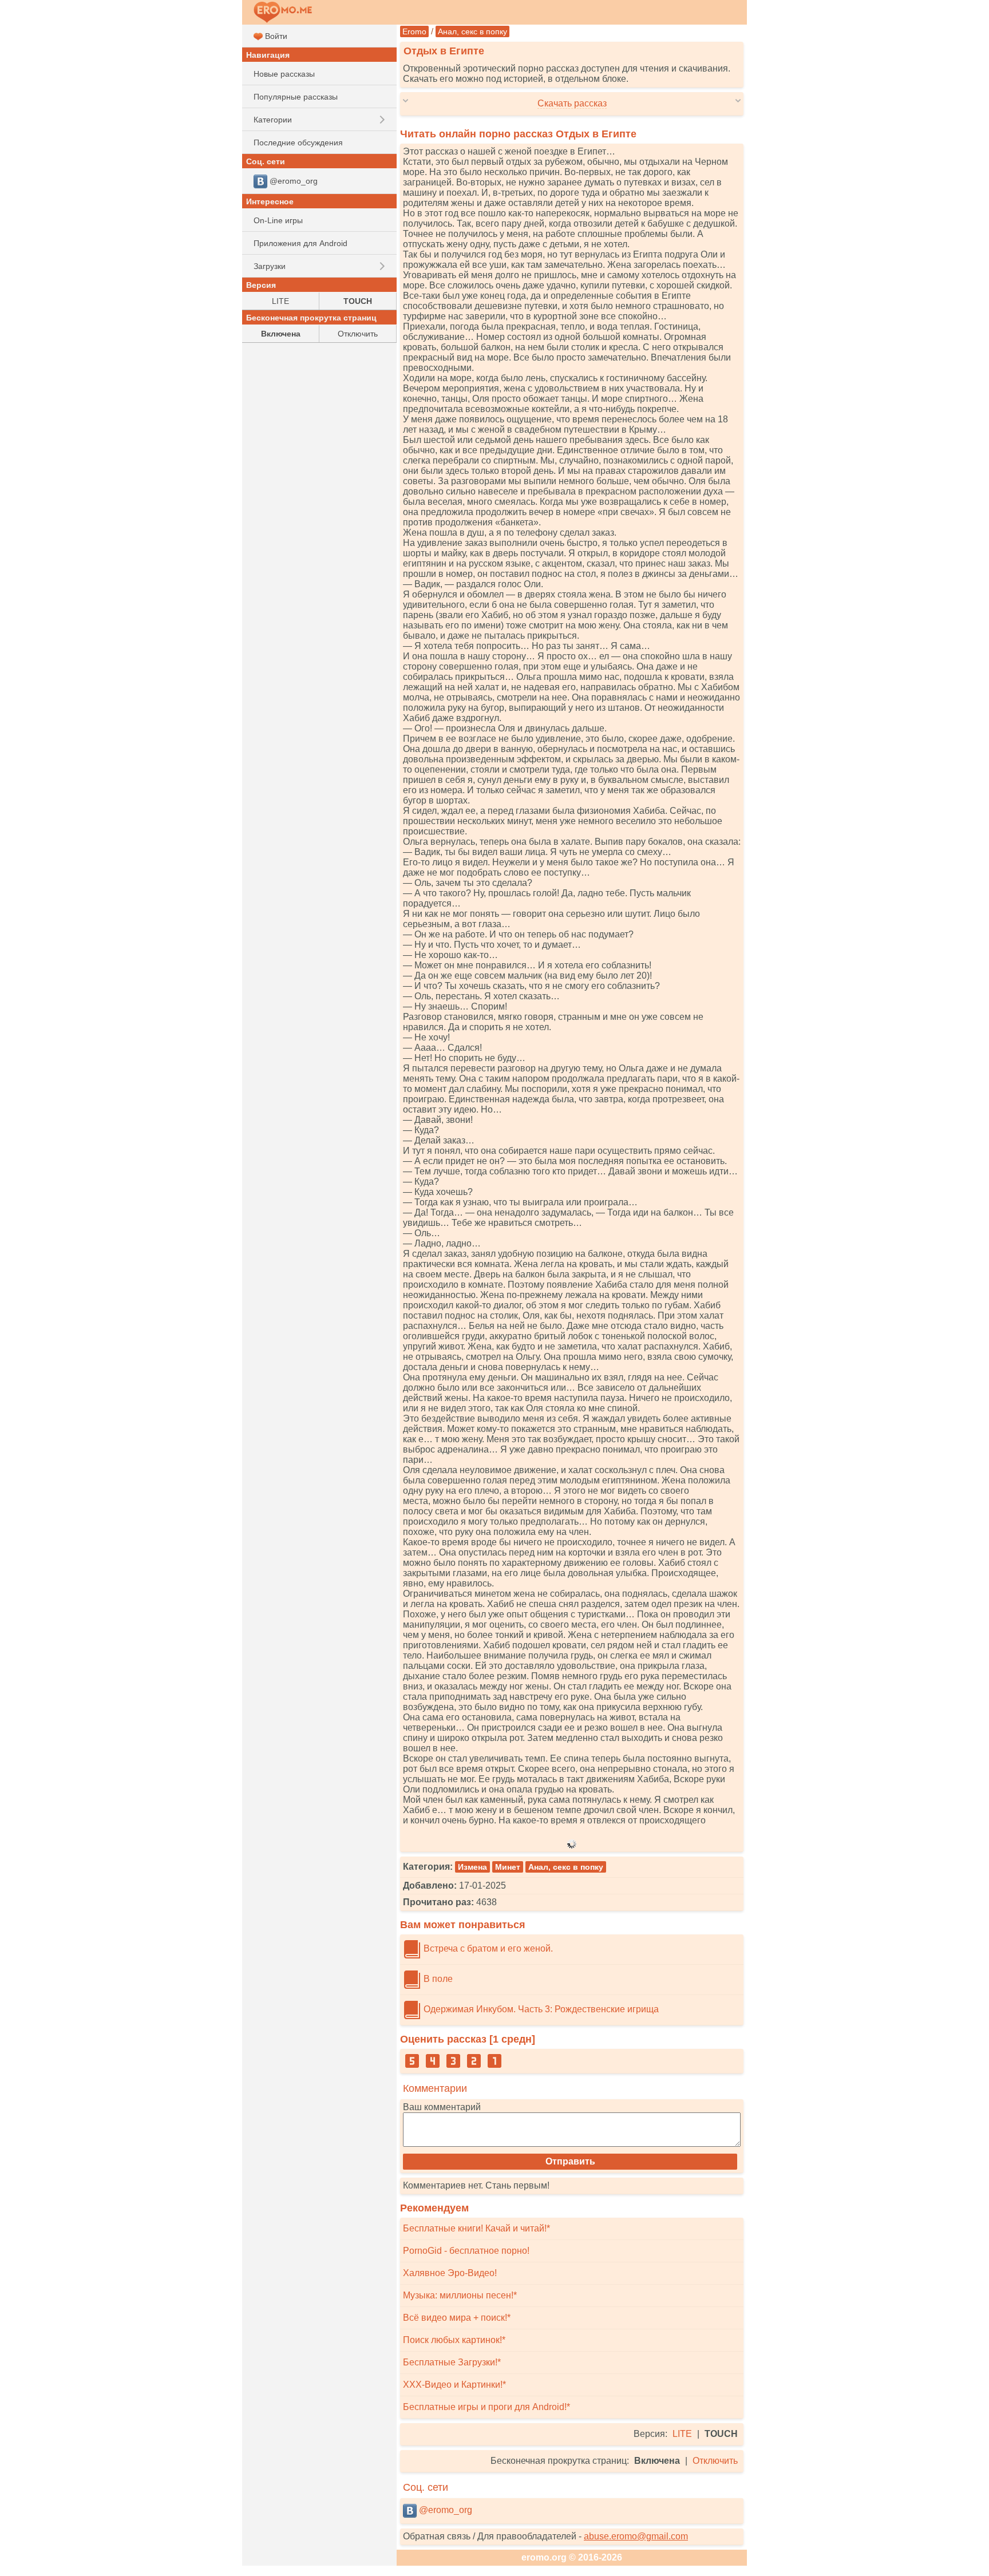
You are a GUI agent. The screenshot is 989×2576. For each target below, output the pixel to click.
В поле (437, 1979)
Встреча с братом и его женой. (487, 1948)
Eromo (414, 31)
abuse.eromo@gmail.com (636, 2536)
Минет (508, 1867)
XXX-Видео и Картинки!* (454, 2385)
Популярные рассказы (296, 97)
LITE (682, 2434)
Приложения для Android (300, 243)
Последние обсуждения (298, 143)
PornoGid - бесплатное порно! (466, 2251)
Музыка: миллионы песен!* (460, 2295)
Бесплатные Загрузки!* (452, 2362)
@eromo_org (444, 2510)
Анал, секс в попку (472, 31)
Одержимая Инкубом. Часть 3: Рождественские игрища (540, 2009)
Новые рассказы (284, 74)
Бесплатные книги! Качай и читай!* (476, 2228)
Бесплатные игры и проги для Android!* (486, 2407)
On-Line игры (278, 220)
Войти (275, 36)
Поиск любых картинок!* (454, 2340)
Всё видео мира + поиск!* (457, 2318)
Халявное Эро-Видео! (450, 2273)
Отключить (715, 2461)
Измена (472, 1867)
